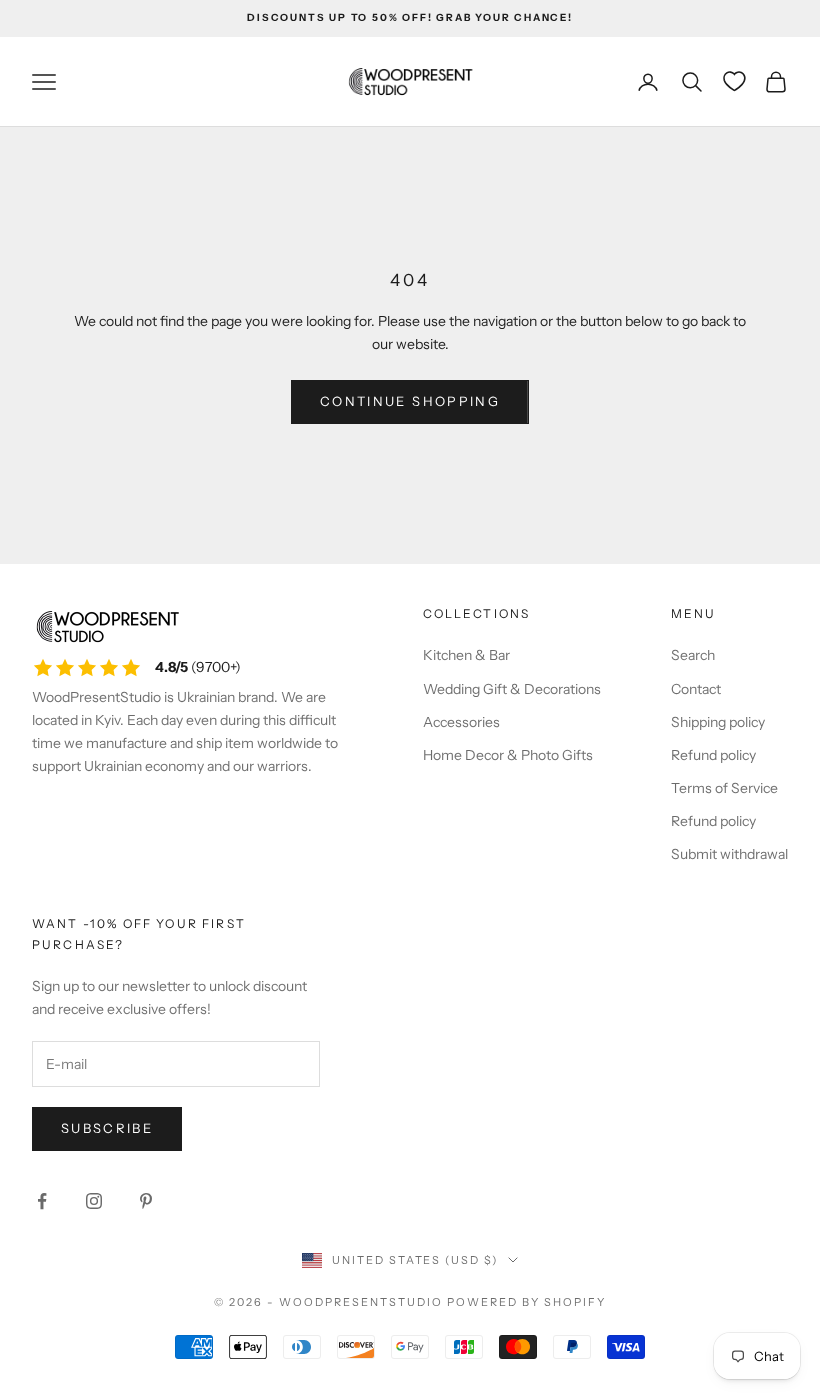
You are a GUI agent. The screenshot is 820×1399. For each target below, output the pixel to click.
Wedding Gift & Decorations (512, 689)
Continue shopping (410, 401)
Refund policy (713, 755)
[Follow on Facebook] (42, 1201)
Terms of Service (724, 788)
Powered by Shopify (526, 1302)
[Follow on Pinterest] (146, 1201)
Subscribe (107, 1128)
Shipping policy (718, 722)
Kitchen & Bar (466, 655)
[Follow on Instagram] (94, 1201)
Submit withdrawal (729, 854)
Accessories (461, 722)
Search (693, 655)
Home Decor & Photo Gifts (508, 755)
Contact (696, 689)
